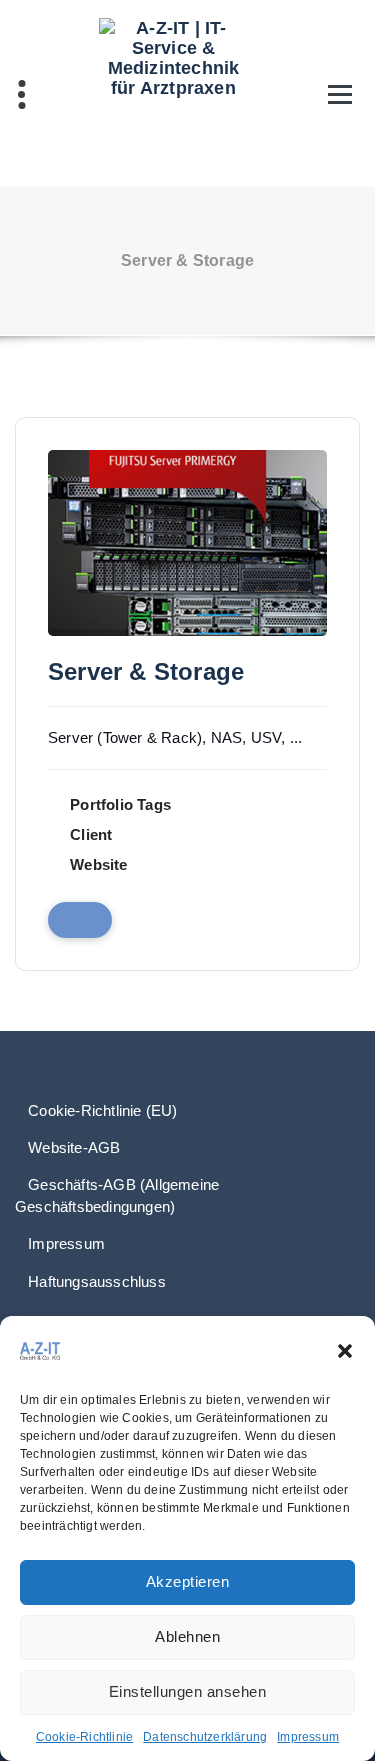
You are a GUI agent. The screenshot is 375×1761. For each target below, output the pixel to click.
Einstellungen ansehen (188, 1691)
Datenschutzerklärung (205, 1737)
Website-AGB (74, 1147)
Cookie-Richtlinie (84, 1737)
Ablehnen (187, 1636)
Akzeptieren (188, 1581)
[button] (345, 1351)
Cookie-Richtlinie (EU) (102, 1110)
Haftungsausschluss (97, 1281)
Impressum (308, 1737)
